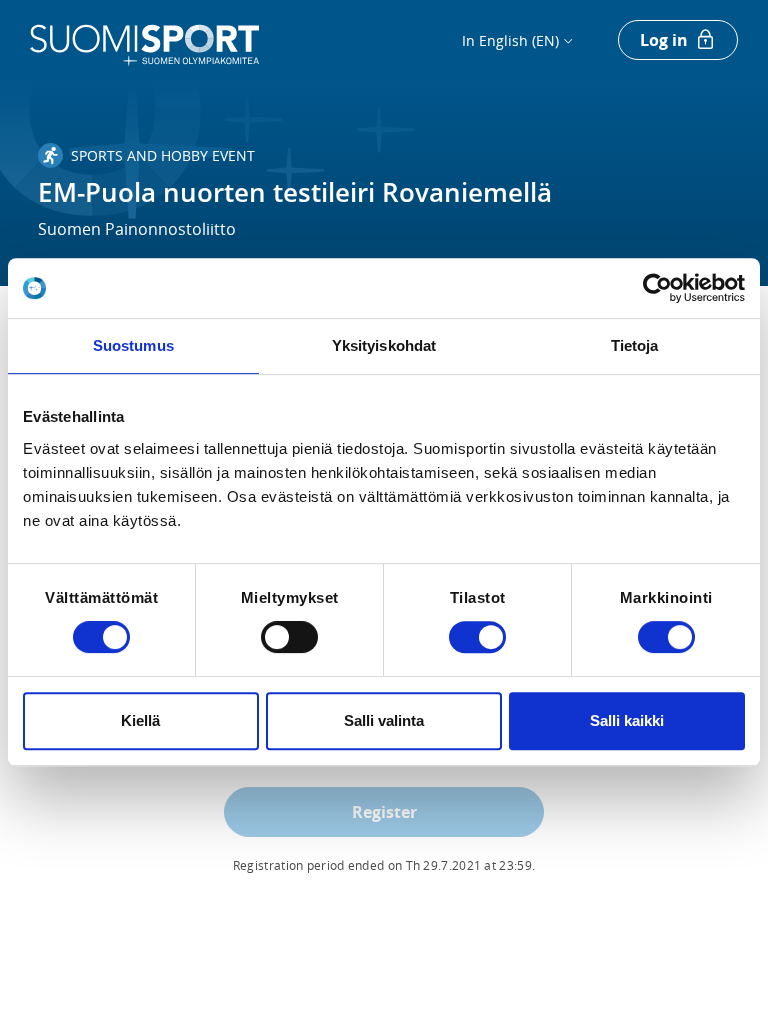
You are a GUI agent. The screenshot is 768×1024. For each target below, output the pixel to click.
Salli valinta (384, 720)
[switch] (289, 637)
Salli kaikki (627, 720)
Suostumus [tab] (133, 345)
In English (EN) (510, 40)
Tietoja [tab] (635, 345)
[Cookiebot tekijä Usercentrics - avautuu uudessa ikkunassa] (657, 288)
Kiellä (140, 720)
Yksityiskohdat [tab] (384, 345)
